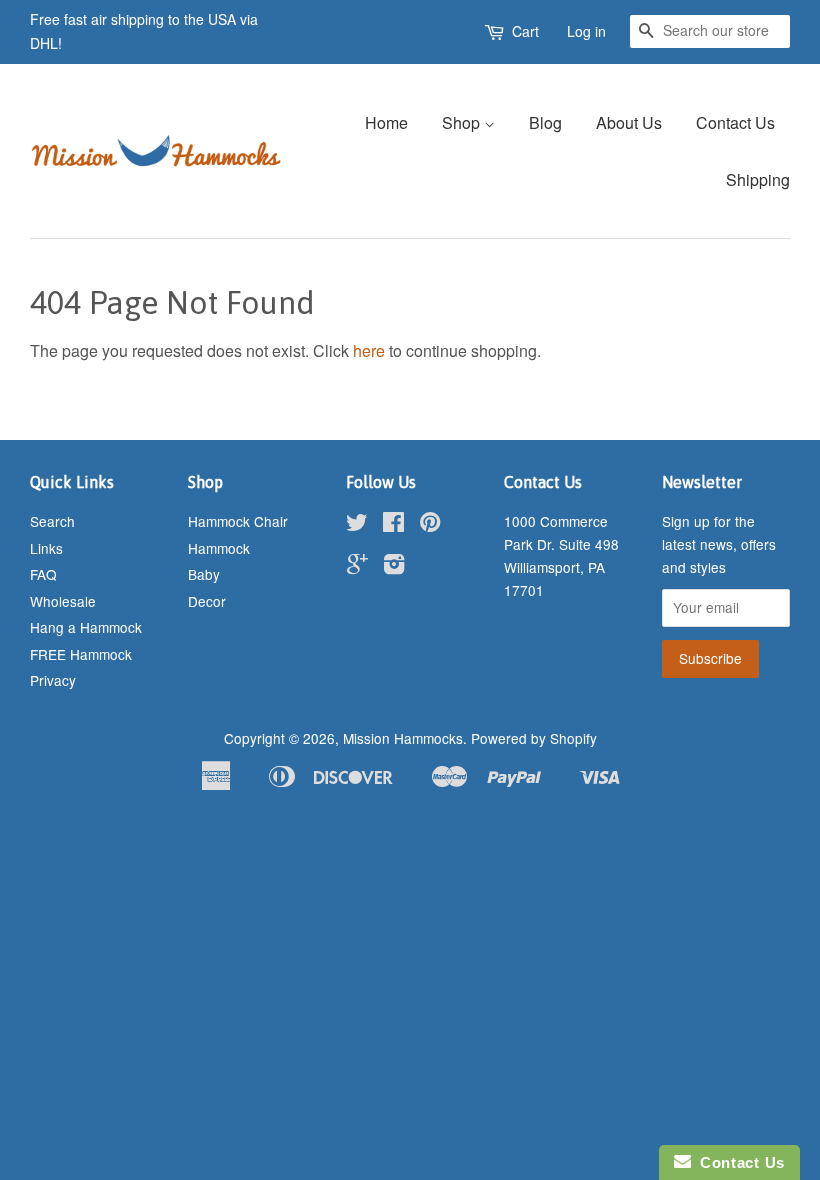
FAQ (43, 574)
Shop (463, 122)
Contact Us (735, 122)
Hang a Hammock (86, 627)
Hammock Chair (238, 521)
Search (52, 521)
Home (386, 122)
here (369, 350)
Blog (545, 122)
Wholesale (63, 601)
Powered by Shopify (534, 738)
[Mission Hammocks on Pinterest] (430, 525)
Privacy (53, 680)
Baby (204, 574)
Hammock (219, 548)
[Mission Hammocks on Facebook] (393, 525)
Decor (207, 601)
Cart (525, 31)
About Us (629, 122)
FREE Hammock (81, 654)
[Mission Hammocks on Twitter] (357, 525)
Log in (586, 31)
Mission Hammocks (403, 738)
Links (46, 548)
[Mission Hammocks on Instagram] (394, 567)
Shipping (758, 179)
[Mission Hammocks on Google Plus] (357, 567)
